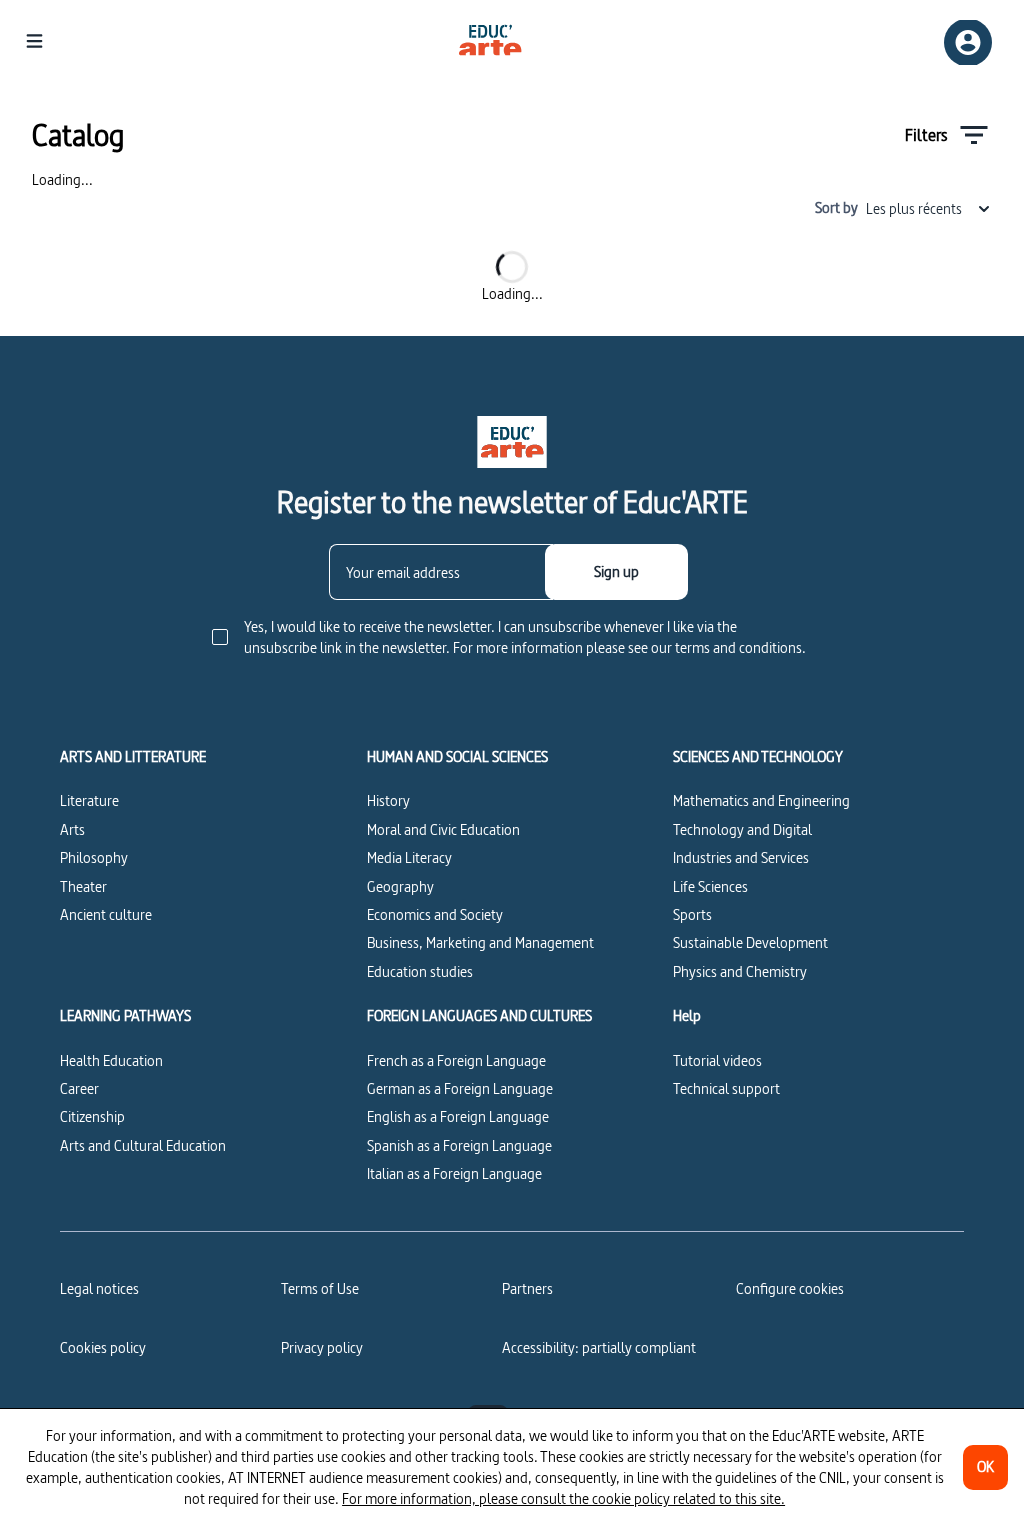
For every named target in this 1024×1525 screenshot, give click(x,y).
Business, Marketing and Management (480, 942)
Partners (527, 1288)
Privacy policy (322, 1347)
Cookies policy (103, 1347)
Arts (72, 829)
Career (79, 1088)
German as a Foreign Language (460, 1088)
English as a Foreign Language (458, 1116)
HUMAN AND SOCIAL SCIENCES (457, 757)
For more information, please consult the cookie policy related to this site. (563, 1498)
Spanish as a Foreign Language (459, 1145)
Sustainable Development (750, 942)
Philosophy (94, 857)
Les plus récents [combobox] (914, 208)
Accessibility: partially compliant (599, 1347)
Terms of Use (320, 1288)
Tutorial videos (717, 1060)
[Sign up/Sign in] (968, 42)
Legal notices (99, 1288)
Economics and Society (435, 914)
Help (687, 1016)
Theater (83, 886)
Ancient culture (106, 914)
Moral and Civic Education (443, 829)
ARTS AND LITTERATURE (133, 757)
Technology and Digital (742, 829)
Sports (692, 914)
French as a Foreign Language (456, 1060)
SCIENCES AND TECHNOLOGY (758, 757)
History (388, 800)
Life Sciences (710, 886)
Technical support (726, 1088)
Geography (400, 886)
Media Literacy (409, 857)
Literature (89, 800)
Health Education (111, 1060)
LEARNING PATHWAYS (125, 1016)
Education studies (420, 971)
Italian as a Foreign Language (454, 1173)
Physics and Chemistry (740, 971)
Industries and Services (741, 857)
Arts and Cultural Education (143, 1145)
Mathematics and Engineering (761, 800)
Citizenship (92, 1116)
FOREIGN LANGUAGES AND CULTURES (479, 1016)
